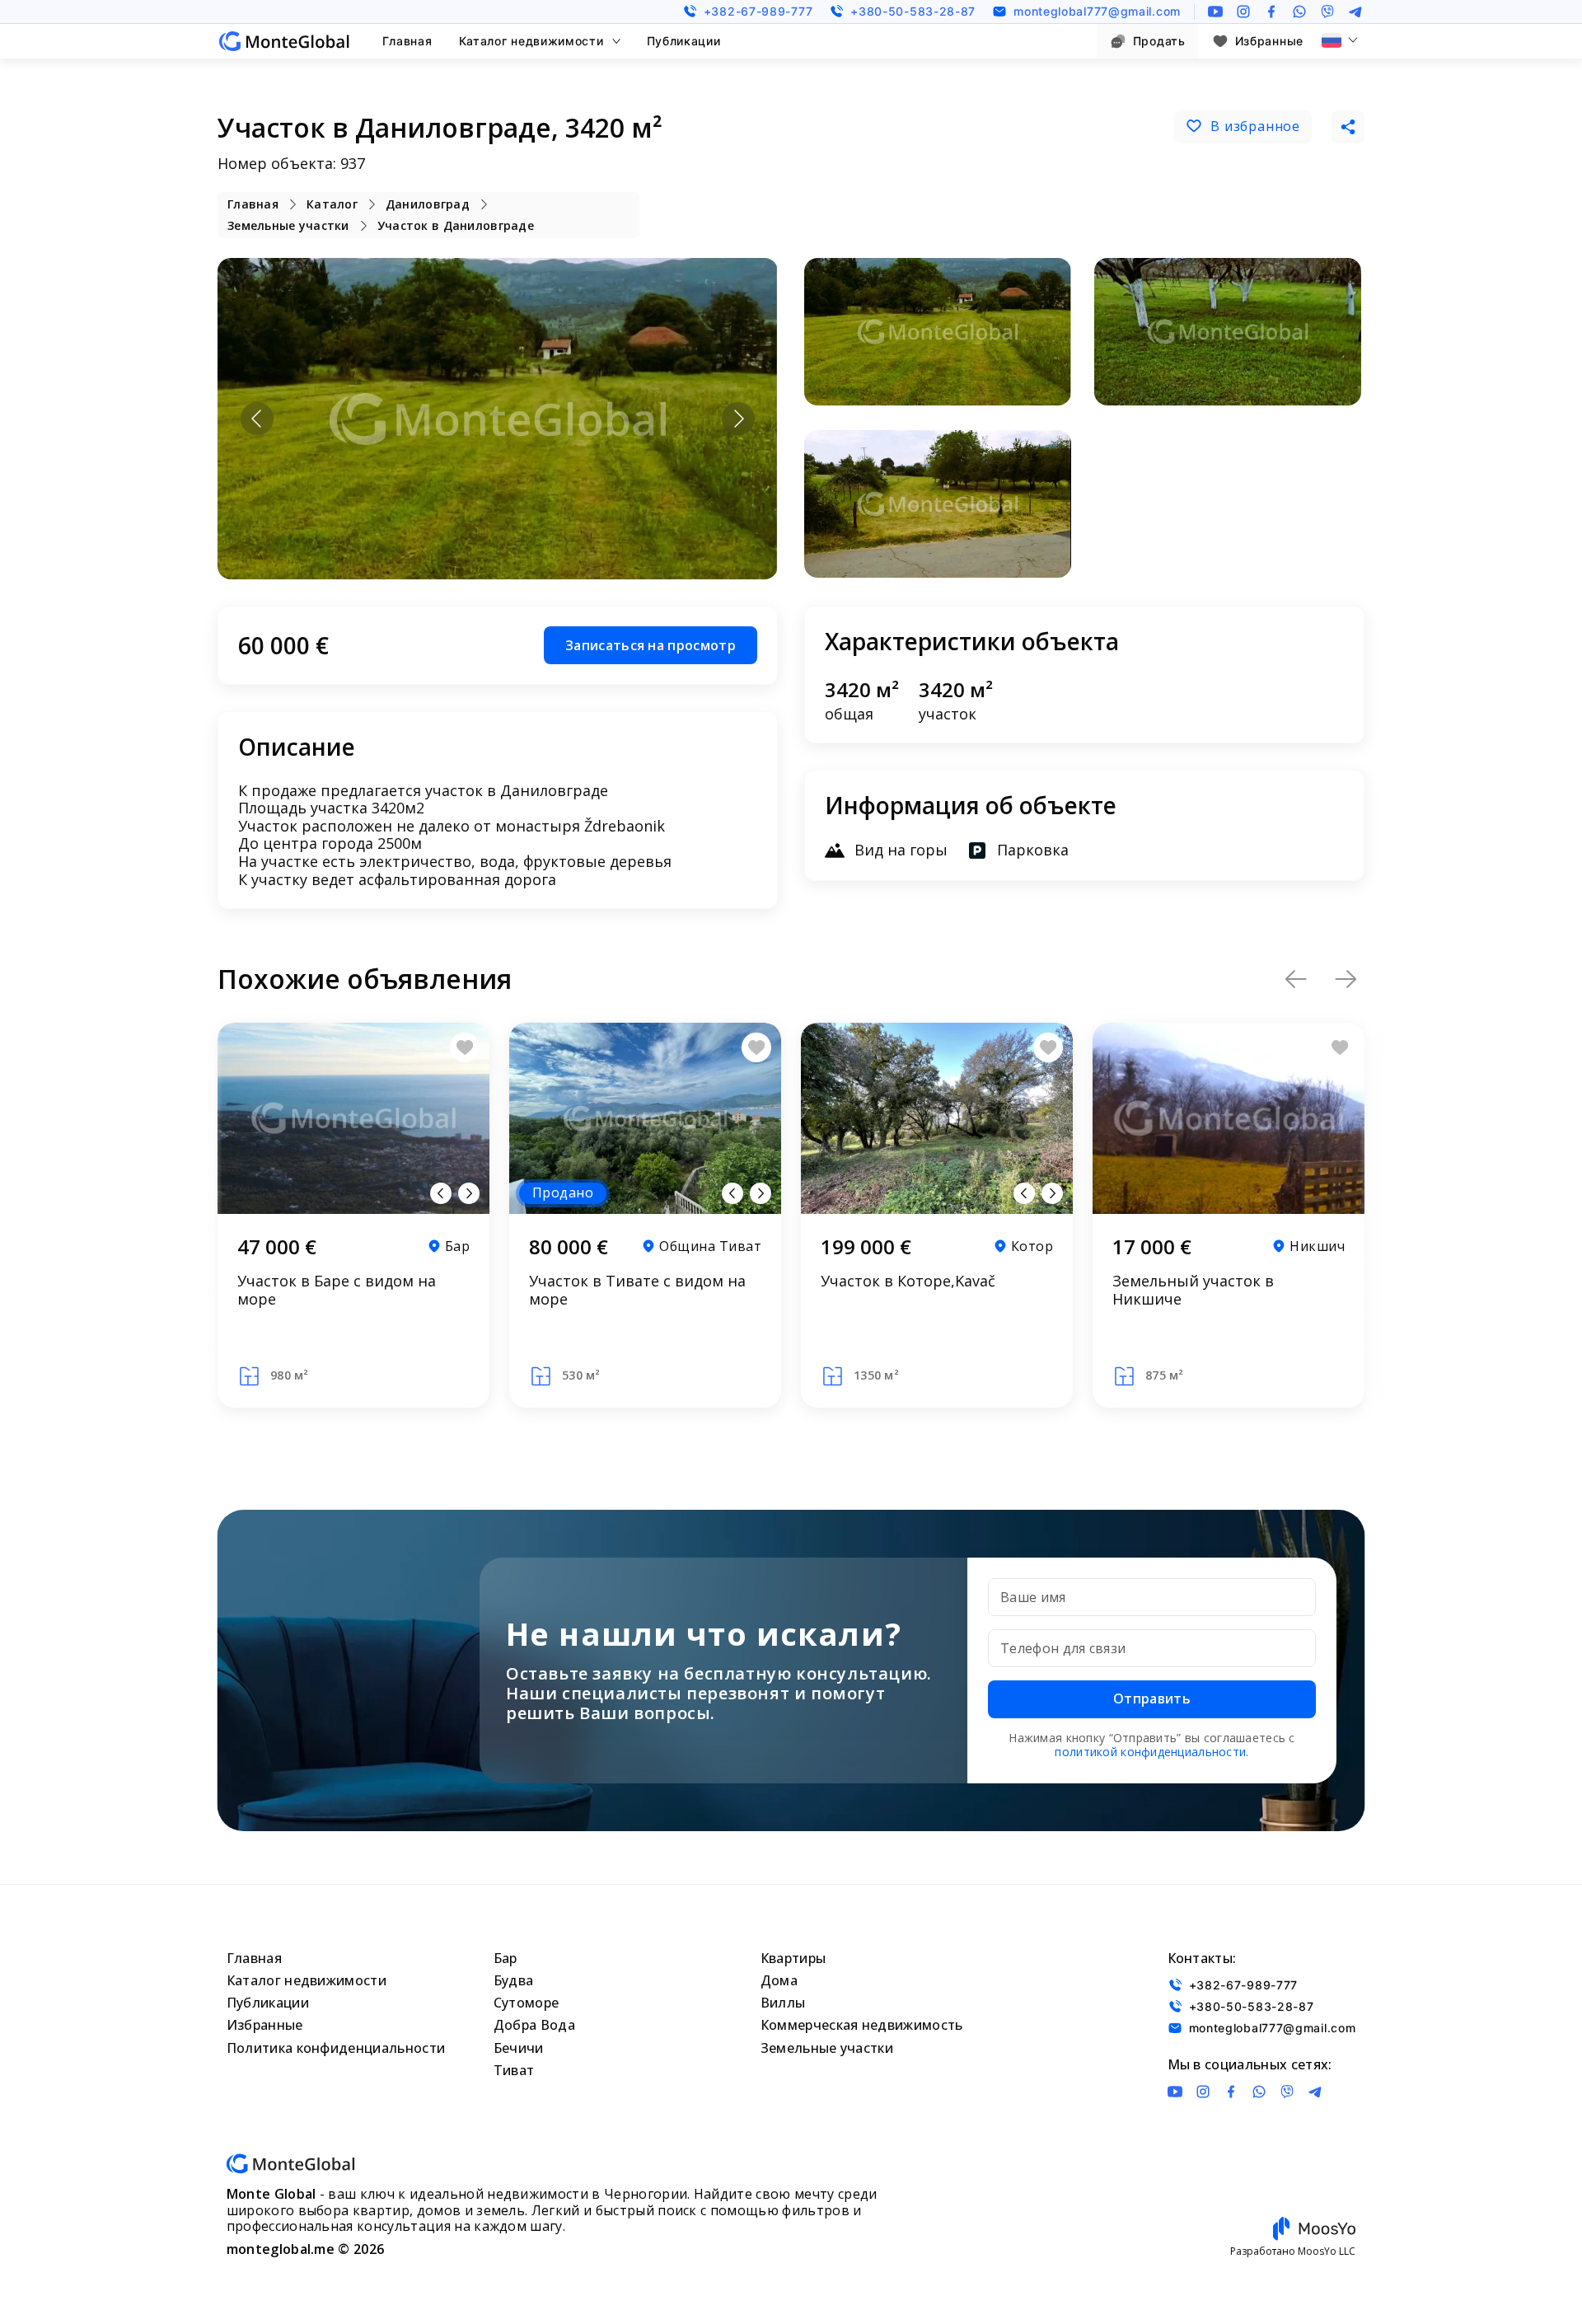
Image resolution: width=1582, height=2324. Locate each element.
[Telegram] (1355, 12)
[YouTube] (1215, 12)
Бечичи (519, 2048)
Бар (505, 1958)
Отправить (1152, 1698)
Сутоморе (527, 2003)
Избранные (1269, 41)
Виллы (783, 2003)
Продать (1159, 41)
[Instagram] (1243, 12)
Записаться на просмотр (651, 645)
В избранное (1255, 126)
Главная (407, 41)
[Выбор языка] (1340, 40)
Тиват (514, 2070)
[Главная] (284, 41)
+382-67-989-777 (758, 11)
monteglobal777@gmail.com (1097, 11)
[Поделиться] (1348, 127)
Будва (514, 1980)
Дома (779, 1980)
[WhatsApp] (1299, 12)
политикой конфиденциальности (1150, 1752)
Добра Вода (534, 2025)
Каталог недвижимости (531, 41)
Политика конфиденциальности (336, 2048)
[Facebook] (1271, 12)
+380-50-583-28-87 (913, 11)
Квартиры (793, 1958)
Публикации (684, 41)
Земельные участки (827, 2048)
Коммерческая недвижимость (862, 2025)
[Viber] (1327, 12)
